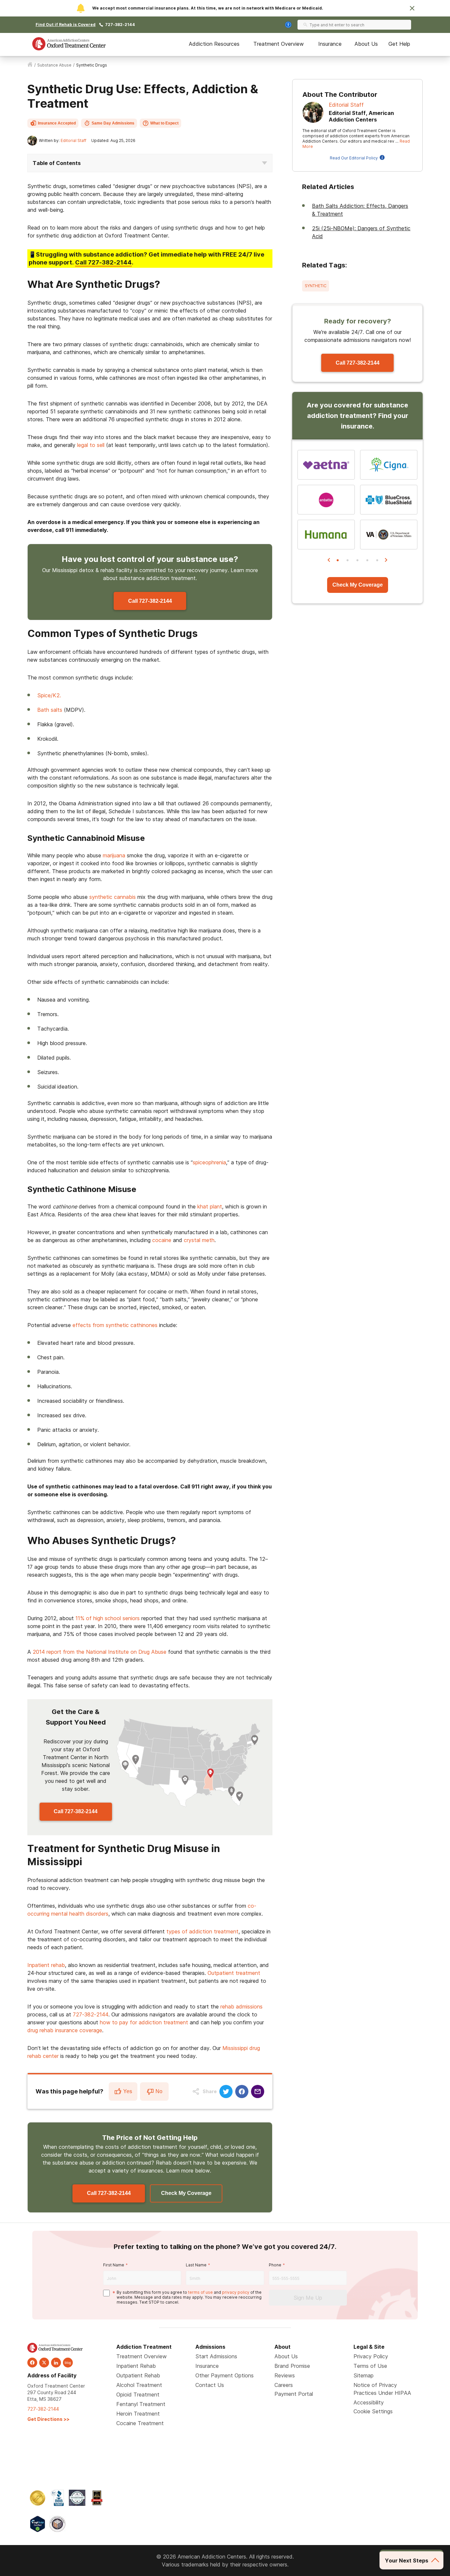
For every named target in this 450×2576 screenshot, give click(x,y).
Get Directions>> (48, 2419)
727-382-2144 (120, 25)
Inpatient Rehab (136, 2366)
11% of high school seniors (108, 1618)
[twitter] (44, 2363)
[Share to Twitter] (226, 2091)
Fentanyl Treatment (141, 2404)
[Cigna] (389, 465)
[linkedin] (56, 2363)
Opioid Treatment (138, 2395)
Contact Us (210, 2385)
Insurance (330, 44)
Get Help (399, 44)
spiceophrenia (209, 1162)
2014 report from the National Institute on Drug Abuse (99, 1652)
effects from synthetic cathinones (115, 1325)
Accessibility (369, 2402)
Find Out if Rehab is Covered (66, 25)
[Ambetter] (326, 500)
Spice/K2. (49, 695)
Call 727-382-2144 (150, 601)
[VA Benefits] (389, 535)
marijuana (114, 855)
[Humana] (326, 535)
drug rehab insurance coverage (65, 2030)
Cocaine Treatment (140, 2423)
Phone (275, 2265)
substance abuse (54, 65)
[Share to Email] (258, 2091)
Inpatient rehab (46, 1965)
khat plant (210, 1206)
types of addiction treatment (202, 1931)
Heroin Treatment (138, 2414)
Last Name (196, 2265)
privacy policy (236, 2292)
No (159, 2091)
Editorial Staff (73, 140)
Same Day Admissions (113, 123)
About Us (366, 44)
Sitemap (364, 2375)
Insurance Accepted (57, 123)
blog (68, 2363)
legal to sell (92, 445)
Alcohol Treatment (139, 2385)
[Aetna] (326, 465)
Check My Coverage (186, 2193)
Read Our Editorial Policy (354, 158)
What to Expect (164, 123)
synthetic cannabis (112, 897)
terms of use (200, 2292)
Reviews (285, 2375)
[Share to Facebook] (242, 2091)
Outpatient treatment (234, 1973)
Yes (128, 2091)
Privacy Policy (371, 2356)
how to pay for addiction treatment (144, 2022)
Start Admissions (216, 2356)
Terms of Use (370, 2366)
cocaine (162, 1240)
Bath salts (50, 710)
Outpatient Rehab (138, 2375)
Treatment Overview (279, 44)
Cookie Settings (373, 2411)
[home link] (30, 65)
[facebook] (32, 2363)
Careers (284, 2385)
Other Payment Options (225, 2375)
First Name (114, 2265)
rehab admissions (241, 2007)
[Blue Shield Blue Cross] (389, 500)
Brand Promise (292, 2366)
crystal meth (199, 1240)
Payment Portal (294, 2394)
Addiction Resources (214, 44)
